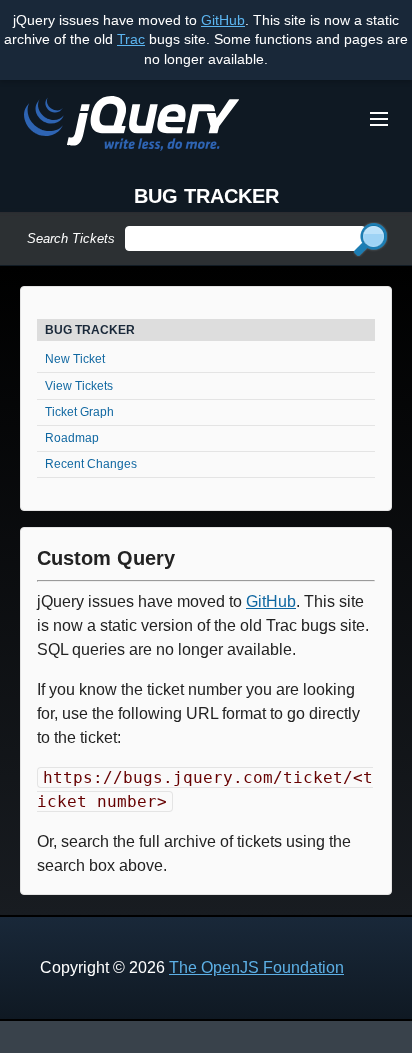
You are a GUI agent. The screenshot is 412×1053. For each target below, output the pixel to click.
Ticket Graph (79, 412)
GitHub (223, 20)
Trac (131, 39)
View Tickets (79, 386)
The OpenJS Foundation (256, 967)
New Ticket (75, 359)
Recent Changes (91, 464)
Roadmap (72, 438)
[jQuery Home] (131, 126)
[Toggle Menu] (379, 119)
